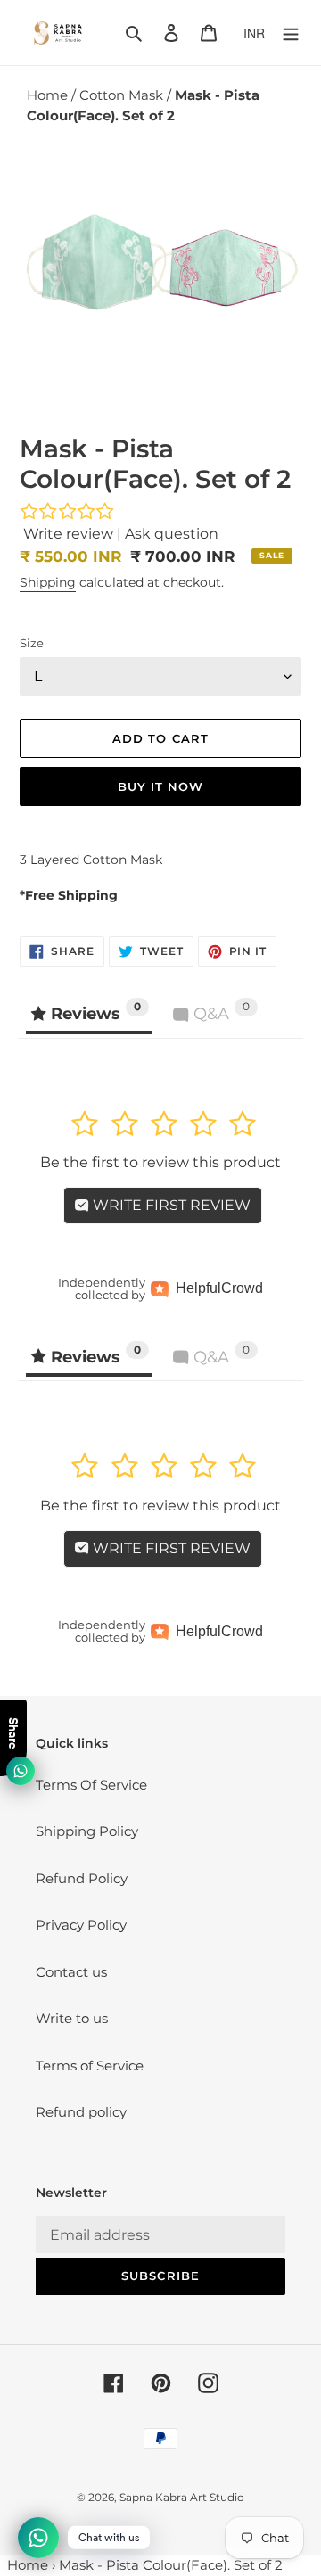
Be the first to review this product (160, 1162)
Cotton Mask (123, 95)
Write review (68, 534)
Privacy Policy (81, 1925)
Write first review (170, 1205)
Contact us (71, 1972)
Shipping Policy (87, 1831)
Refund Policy (82, 1878)
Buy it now (160, 786)
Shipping (48, 582)
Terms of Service (90, 2066)
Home (49, 95)
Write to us (72, 2018)
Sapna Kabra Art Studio (182, 2497)
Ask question (172, 534)
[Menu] (291, 33)
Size (32, 643)
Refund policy (81, 2112)
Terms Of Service (91, 1785)
